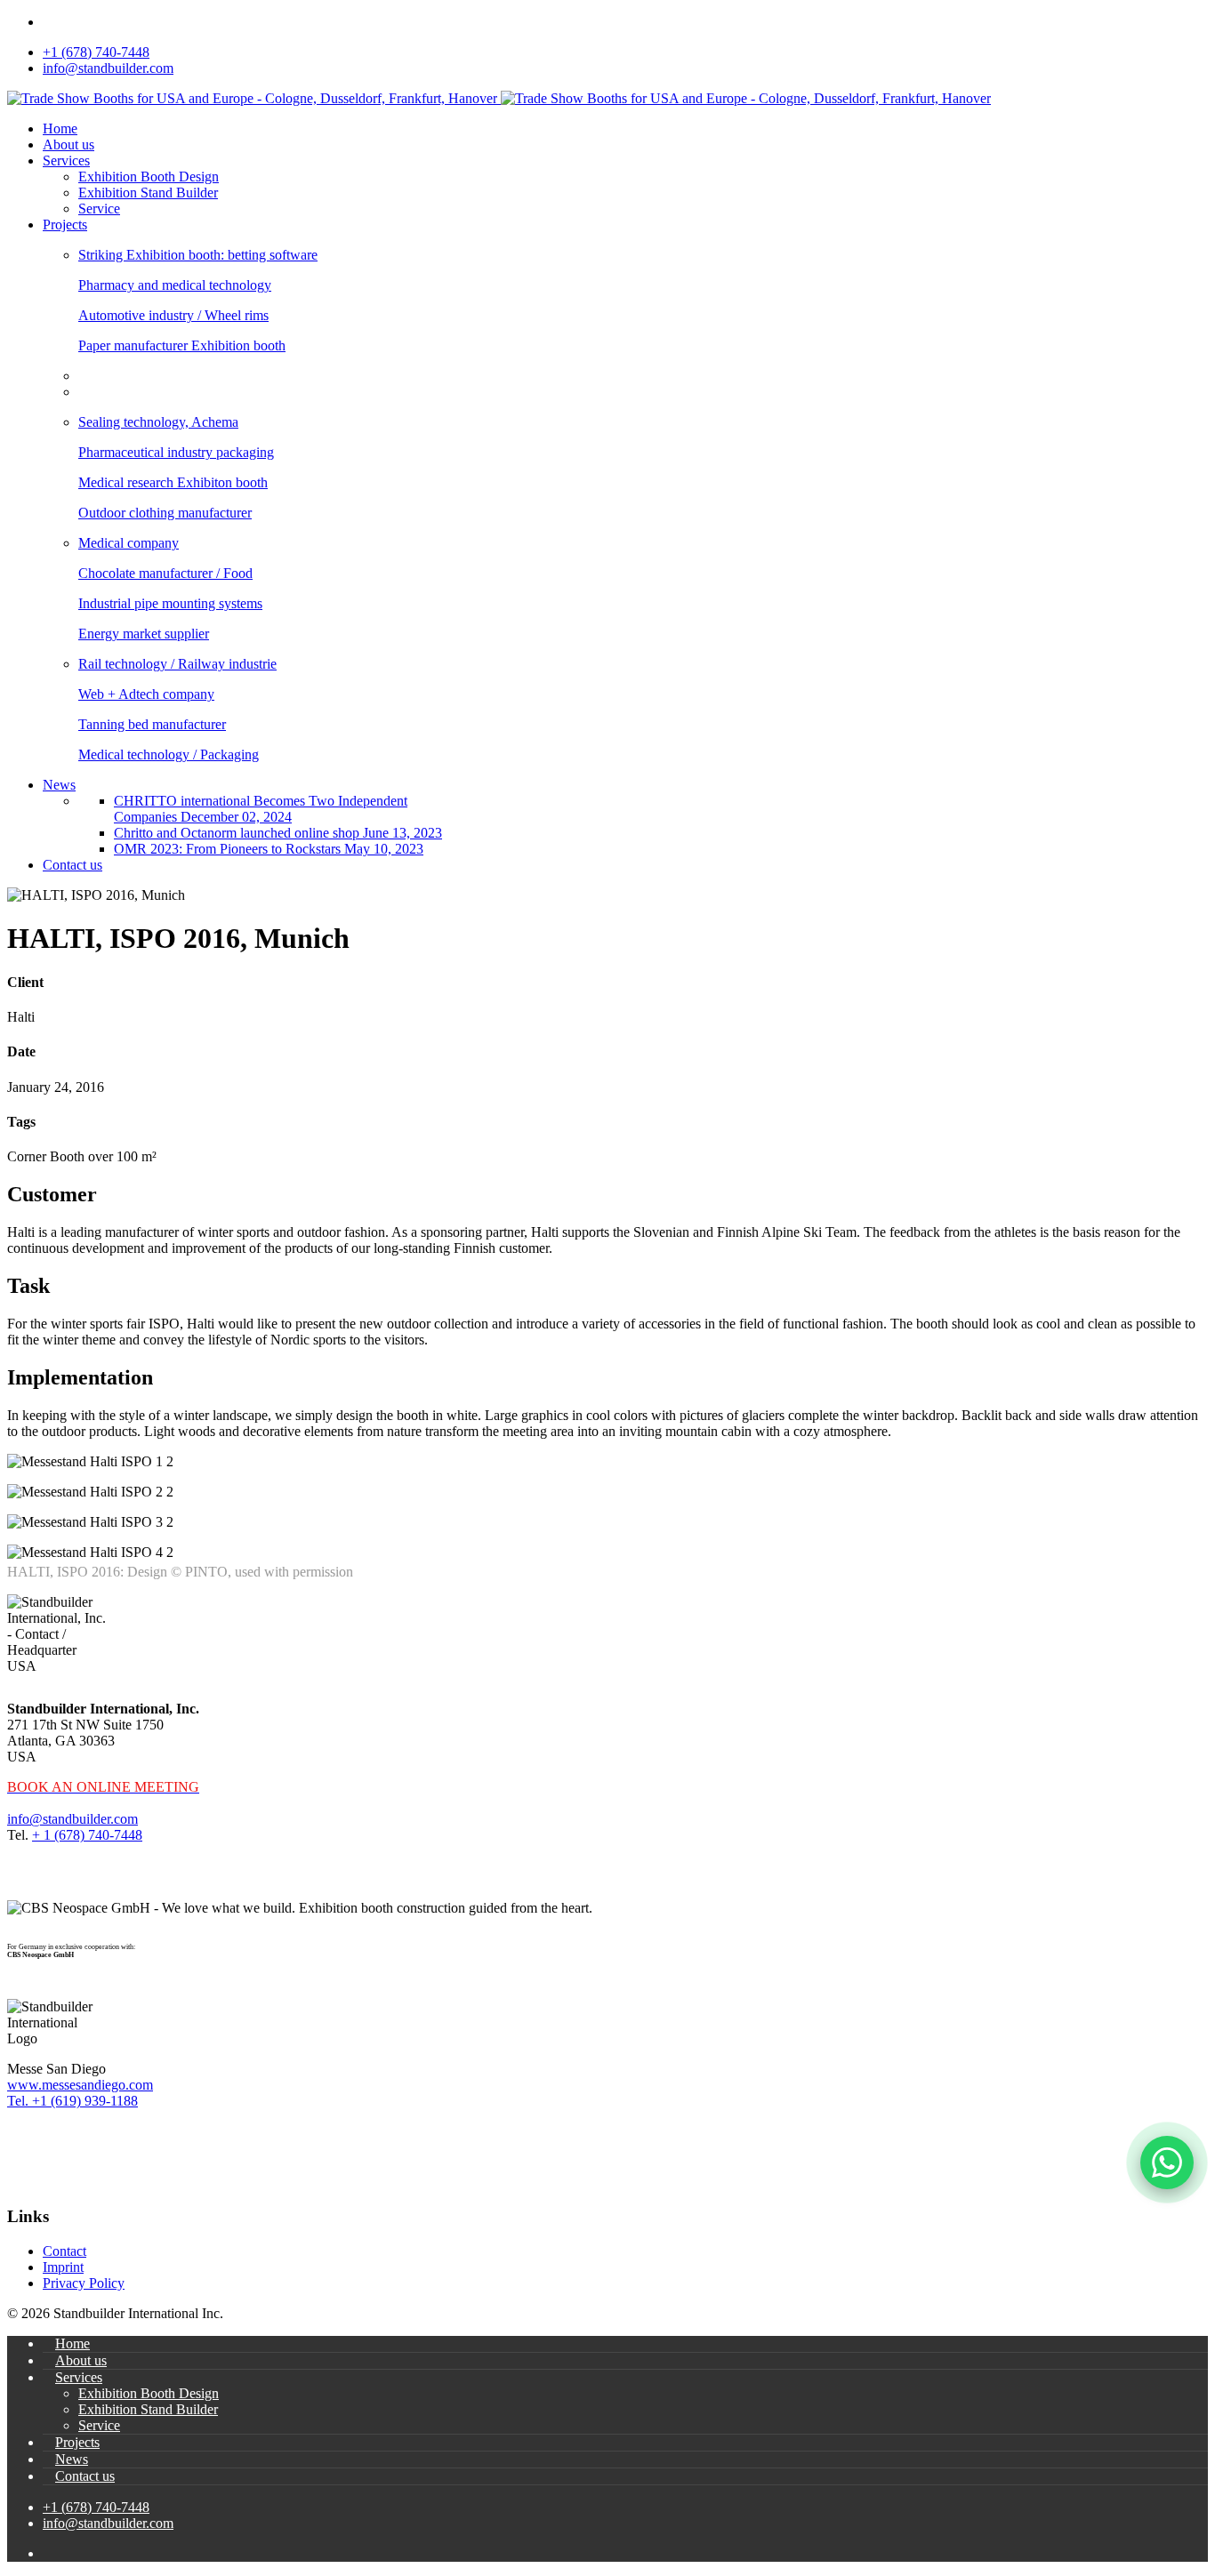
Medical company (129, 543)
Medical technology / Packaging (169, 754)
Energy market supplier (144, 634)
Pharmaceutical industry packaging (176, 452)
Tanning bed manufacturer (152, 724)
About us (68, 144)
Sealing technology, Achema (158, 422)
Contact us (72, 865)
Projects (65, 225)
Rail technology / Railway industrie (177, 664)
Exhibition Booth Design (149, 177)
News (59, 785)
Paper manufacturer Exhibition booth (182, 345)
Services (66, 160)
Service (99, 209)
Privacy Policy (84, 2283)
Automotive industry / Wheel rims (173, 315)
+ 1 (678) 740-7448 (87, 1835)
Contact (64, 2251)
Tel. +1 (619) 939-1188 (72, 2101)
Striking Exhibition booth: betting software (198, 255)
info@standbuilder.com (108, 68)
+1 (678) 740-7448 (96, 52)
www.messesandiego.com (80, 2085)
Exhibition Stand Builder (148, 193)
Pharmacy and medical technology (175, 285)
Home (60, 128)
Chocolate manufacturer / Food (165, 573)
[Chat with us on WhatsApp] (1167, 2163)
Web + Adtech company (146, 694)
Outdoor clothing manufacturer (165, 513)
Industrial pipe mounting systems (170, 603)
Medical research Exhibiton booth (173, 482)
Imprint (63, 2267)
